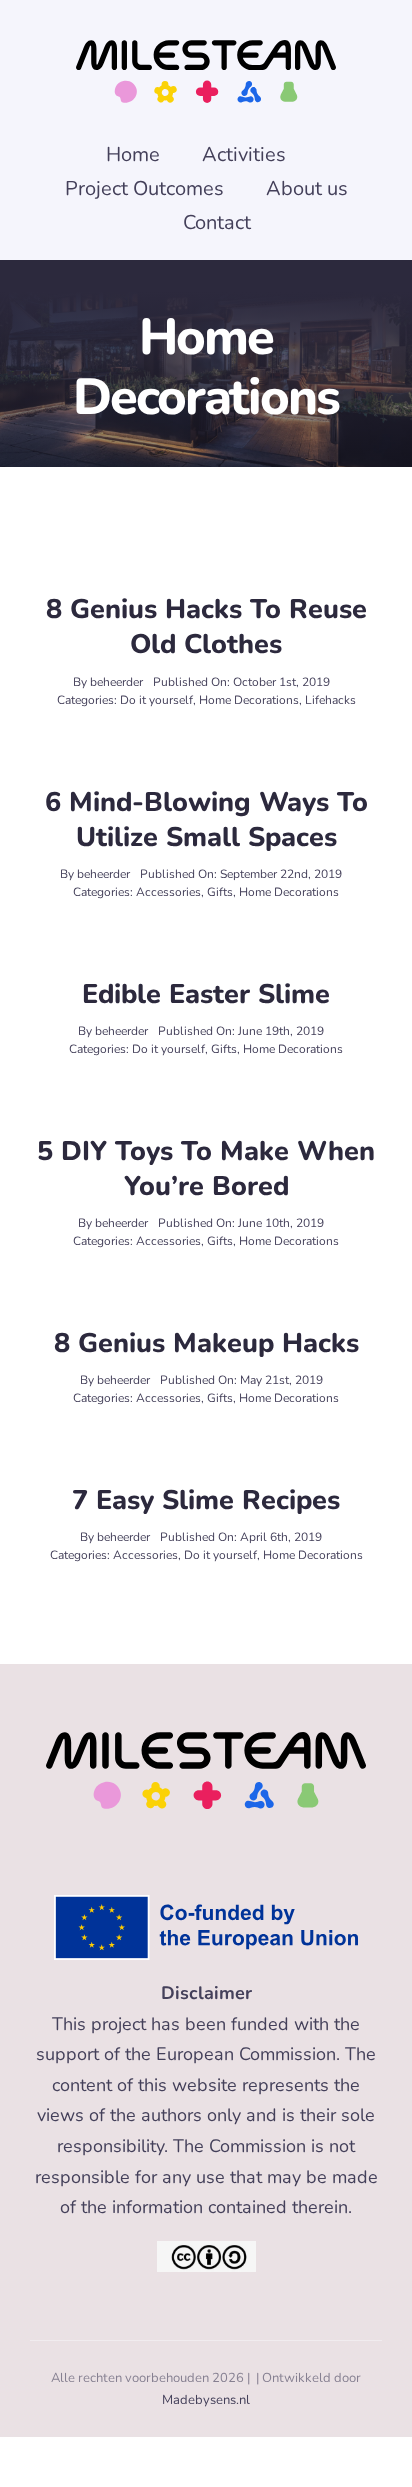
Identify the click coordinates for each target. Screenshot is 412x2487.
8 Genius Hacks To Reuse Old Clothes (206, 627)
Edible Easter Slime (206, 994)
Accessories (168, 892)
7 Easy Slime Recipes (206, 1500)
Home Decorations (249, 700)
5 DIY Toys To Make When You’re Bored (206, 1169)
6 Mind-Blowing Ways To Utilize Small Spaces (206, 820)
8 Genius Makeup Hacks (206, 1343)
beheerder (116, 682)
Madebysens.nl (206, 2400)
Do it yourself (156, 700)
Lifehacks (330, 700)
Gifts (220, 892)
